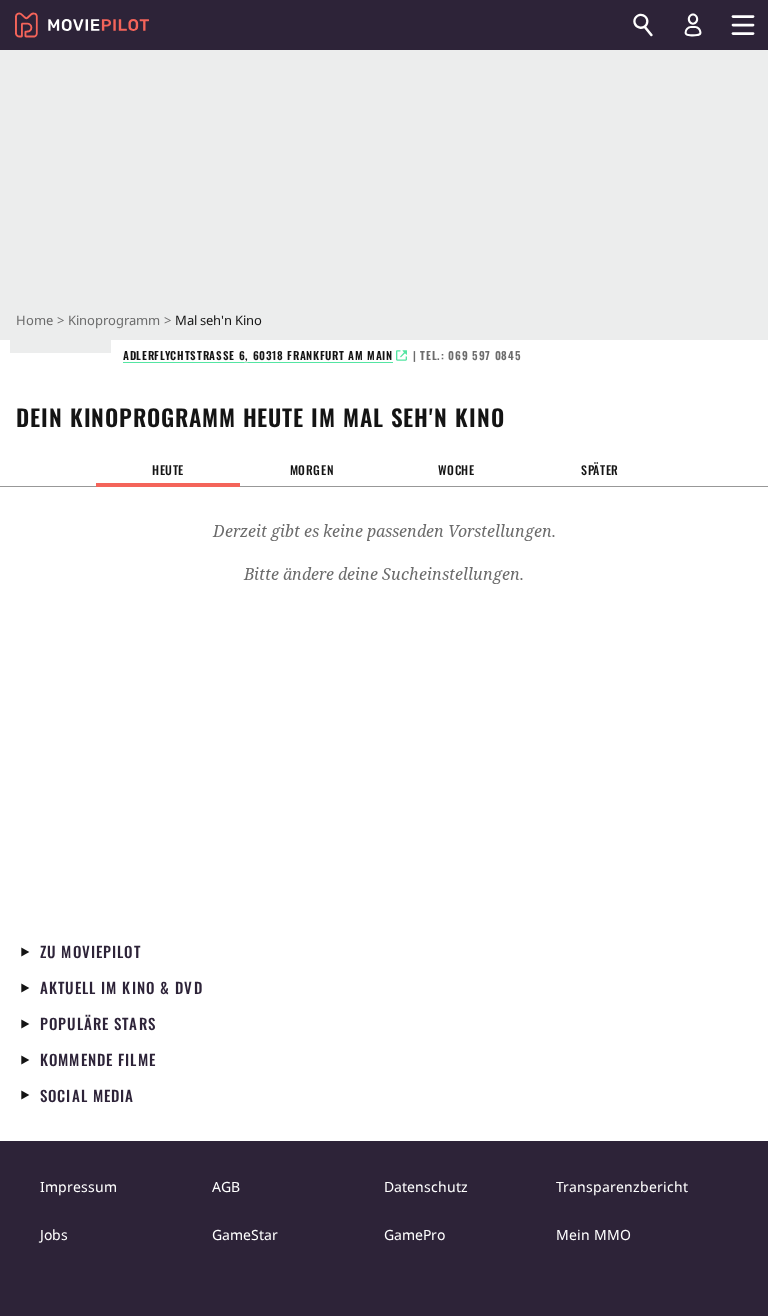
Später (600, 469)
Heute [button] (168, 469)
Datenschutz (426, 1186)
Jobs (54, 1234)
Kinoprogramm (114, 320)
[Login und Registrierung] (693, 25)
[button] (312, 470)
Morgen (312, 469)
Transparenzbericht (622, 1186)
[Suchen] (643, 25)
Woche (456, 469)
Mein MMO (593, 1234)
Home (34, 320)
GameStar (245, 1234)
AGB (226, 1186)
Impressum (78, 1186)
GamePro (414, 1234)
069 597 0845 (484, 355)
